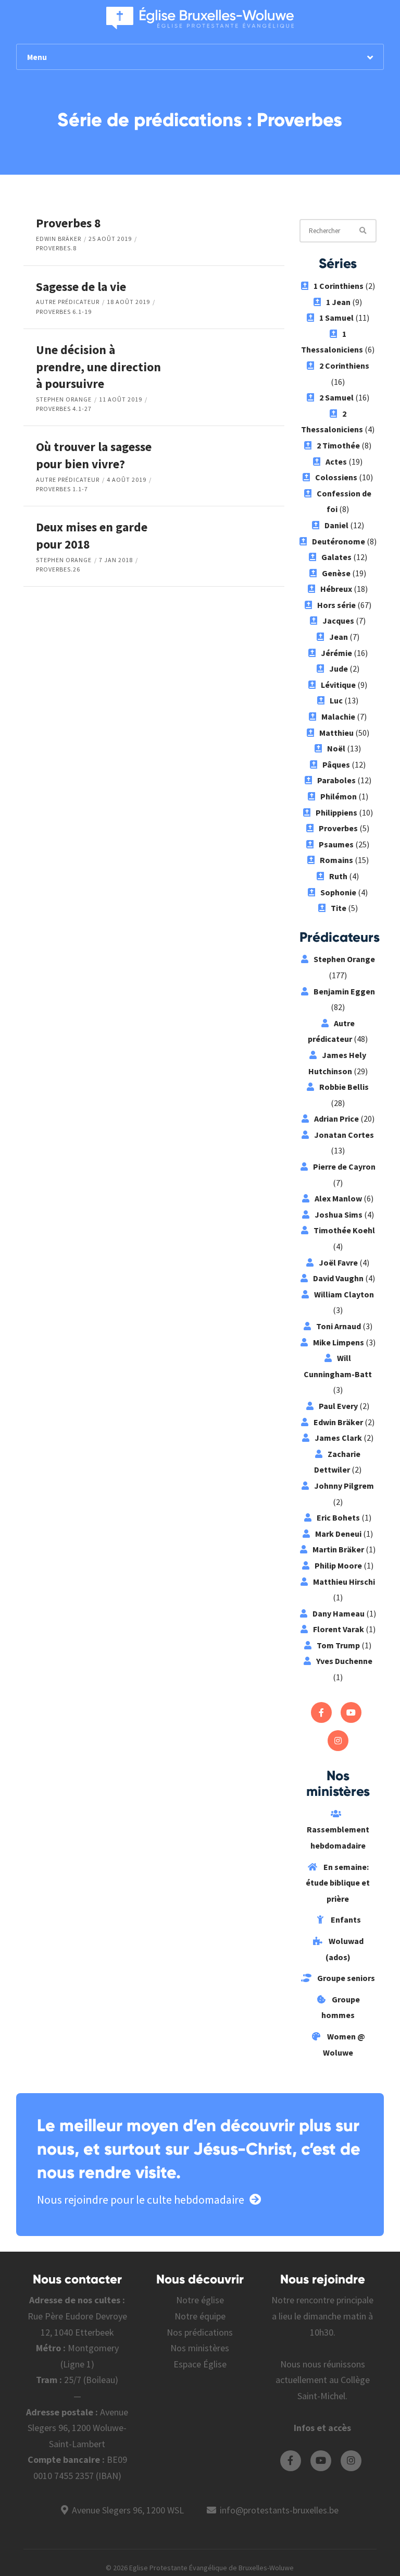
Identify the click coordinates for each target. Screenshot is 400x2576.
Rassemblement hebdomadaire (338, 1837)
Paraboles (336, 780)
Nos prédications (200, 2332)
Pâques (336, 764)
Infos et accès (322, 2428)
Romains (336, 860)
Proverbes (338, 828)
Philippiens (336, 812)
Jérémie (336, 653)
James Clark (338, 1438)
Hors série (336, 605)
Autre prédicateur (68, 302)
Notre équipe (200, 2316)
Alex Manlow (338, 1198)
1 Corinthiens (339, 286)
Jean (339, 637)
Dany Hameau (339, 1613)
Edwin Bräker (59, 239)
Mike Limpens (339, 1342)
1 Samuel (336, 318)
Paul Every (338, 1406)
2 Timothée (338, 445)
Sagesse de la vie (81, 287)
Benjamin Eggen (344, 991)
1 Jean (338, 302)
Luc (336, 700)
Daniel (336, 525)
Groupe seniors (345, 1978)
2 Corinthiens (344, 366)
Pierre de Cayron (344, 1167)
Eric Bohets (338, 1517)
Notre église (200, 2300)
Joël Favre (338, 1262)
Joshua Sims (339, 1214)
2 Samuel (336, 397)
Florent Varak (339, 1629)
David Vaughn (338, 1278)
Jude (339, 669)
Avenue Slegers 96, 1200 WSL (128, 2510)
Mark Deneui (338, 1534)
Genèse (336, 573)
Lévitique (338, 685)
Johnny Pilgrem (344, 1486)
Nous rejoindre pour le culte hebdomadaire (141, 2200)
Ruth (338, 876)
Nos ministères (200, 2348)
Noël (336, 748)
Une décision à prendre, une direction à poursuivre (98, 367)
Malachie (338, 716)
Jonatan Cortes (344, 1135)
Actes (336, 461)
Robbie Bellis (344, 1087)
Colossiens (336, 477)
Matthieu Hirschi (344, 1582)
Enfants (345, 1919)
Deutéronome (339, 541)
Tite (339, 908)
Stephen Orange (64, 399)
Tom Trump (338, 1645)
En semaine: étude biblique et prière (338, 1883)
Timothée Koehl (344, 1230)
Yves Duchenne (344, 1661)
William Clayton (344, 1294)
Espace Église (200, 2364)
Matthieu (336, 733)
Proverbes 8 (68, 223)
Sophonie (338, 892)
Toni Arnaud (339, 1326)
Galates (336, 557)
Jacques (338, 621)
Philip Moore (338, 1565)
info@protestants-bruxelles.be (279, 2510)
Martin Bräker (338, 1549)
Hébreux (336, 589)
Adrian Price (336, 1119)
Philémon (339, 796)
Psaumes (336, 844)
